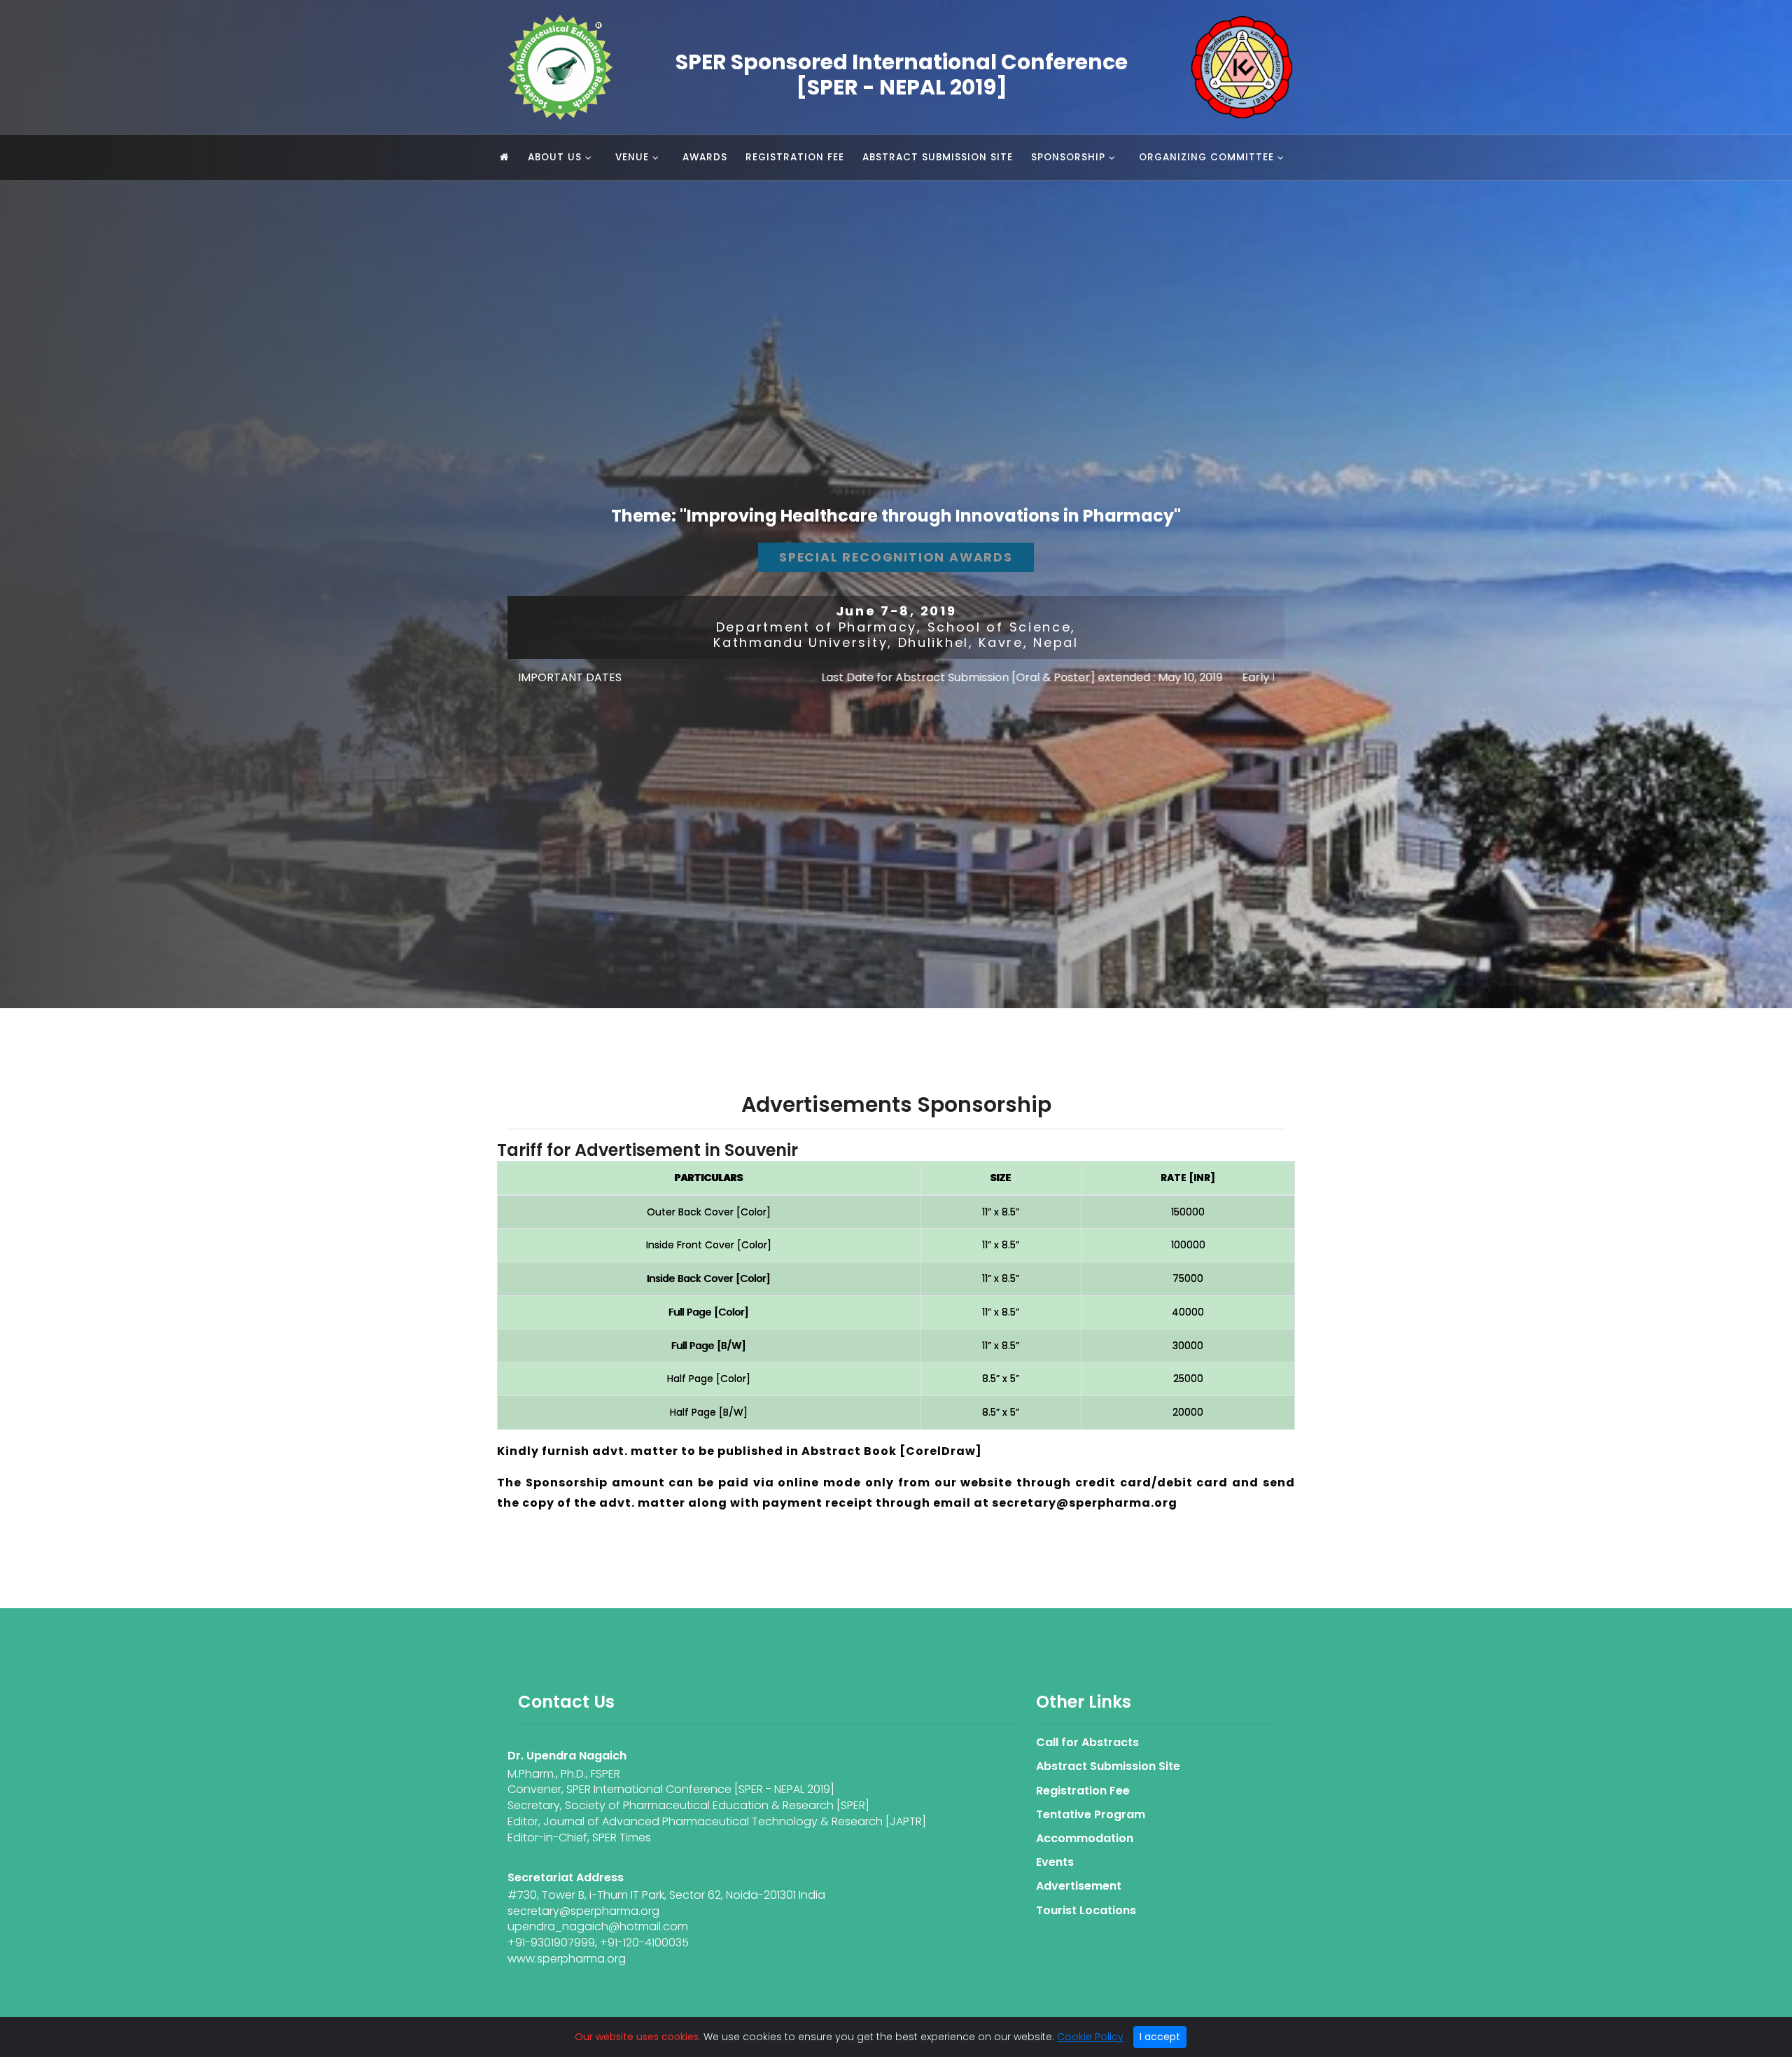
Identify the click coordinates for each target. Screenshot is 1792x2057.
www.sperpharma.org (567, 1959)
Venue (632, 157)
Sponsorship (1068, 157)
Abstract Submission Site (938, 157)
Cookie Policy (1090, 2037)
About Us (555, 157)
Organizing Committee (1206, 157)
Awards (705, 157)
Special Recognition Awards (896, 557)
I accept (1160, 2037)
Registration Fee (795, 157)
